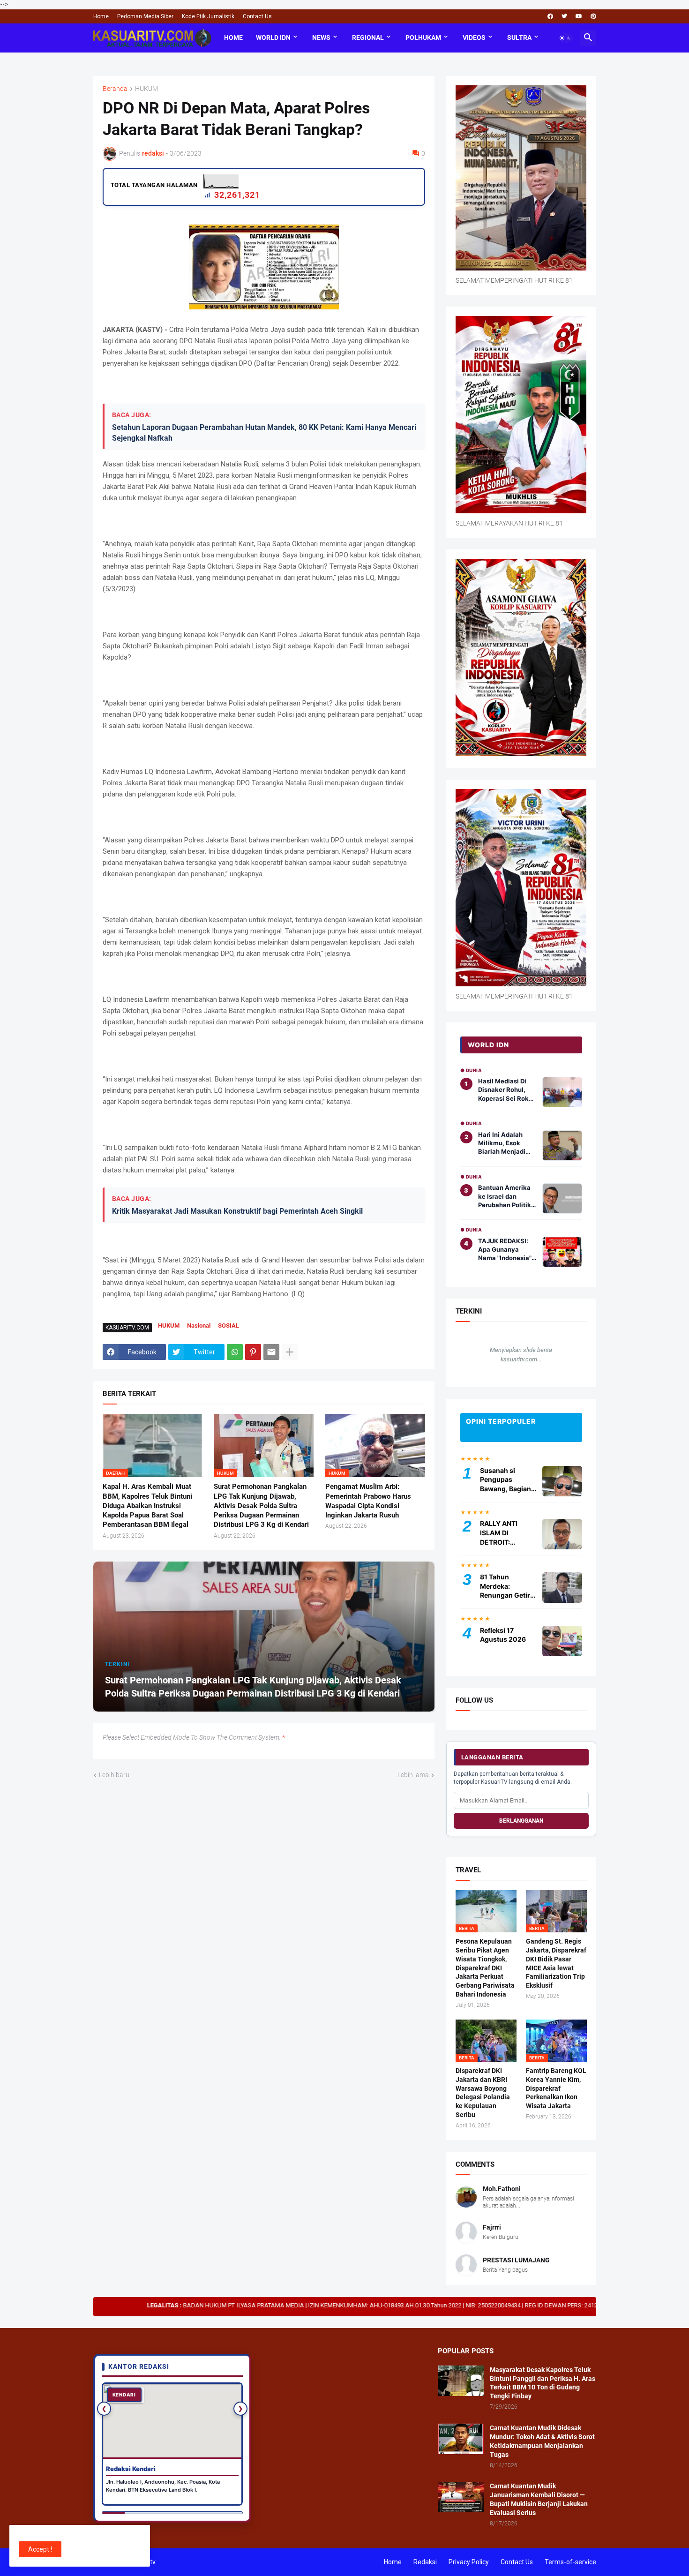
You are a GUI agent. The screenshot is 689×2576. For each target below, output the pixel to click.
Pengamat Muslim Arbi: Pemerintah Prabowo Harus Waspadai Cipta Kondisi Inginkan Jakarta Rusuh (368, 1501)
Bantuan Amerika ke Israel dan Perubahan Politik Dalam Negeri (505, 1196)
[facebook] (550, 16)
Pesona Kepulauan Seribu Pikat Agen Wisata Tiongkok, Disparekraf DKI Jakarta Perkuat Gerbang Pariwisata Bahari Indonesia (485, 1968)
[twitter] (564, 16)
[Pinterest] (253, 1352)
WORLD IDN (273, 38)
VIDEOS (474, 38)
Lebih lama (413, 1775)
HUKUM (146, 89)
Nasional (199, 1326)
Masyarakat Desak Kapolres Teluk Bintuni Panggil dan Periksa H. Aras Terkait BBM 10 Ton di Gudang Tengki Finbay (543, 2383)
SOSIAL (228, 1326)
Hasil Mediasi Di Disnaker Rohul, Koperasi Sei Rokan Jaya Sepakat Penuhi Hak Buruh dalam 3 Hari (507, 1090)
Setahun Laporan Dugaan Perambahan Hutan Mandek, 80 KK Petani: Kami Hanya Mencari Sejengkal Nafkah (264, 432)
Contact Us (257, 16)
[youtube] (579, 16)
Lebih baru (114, 1775)
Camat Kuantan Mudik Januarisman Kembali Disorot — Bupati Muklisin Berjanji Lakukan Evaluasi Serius (539, 2499)
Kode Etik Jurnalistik (208, 16)
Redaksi (425, 2562)
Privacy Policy (469, 2562)
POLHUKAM (423, 38)
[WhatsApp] (235, 1352)
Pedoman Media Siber (145, 16)
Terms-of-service (570, 2562)
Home (101, 16)
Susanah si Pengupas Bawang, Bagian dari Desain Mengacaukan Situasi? (506, 1480)
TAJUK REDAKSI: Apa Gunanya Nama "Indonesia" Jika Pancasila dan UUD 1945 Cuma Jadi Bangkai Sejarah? (506, 1250)
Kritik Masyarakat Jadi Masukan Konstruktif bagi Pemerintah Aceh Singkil (237, 1211)
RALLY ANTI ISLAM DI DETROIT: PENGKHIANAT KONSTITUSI (504, 1533)
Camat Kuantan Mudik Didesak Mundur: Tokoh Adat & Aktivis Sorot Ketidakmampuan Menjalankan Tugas (542, 2441)
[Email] (271, 1352)
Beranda (115, 89)
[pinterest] (593, 16)
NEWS (321, 38)
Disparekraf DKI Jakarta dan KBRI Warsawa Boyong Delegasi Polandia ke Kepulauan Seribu (483, 2093)
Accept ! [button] (40, 2549)
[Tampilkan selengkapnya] (290, 1352)
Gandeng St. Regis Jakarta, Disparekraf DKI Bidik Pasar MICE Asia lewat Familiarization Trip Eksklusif (556, 1964)
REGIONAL (368, 38)
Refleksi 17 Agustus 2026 (503, 1635)
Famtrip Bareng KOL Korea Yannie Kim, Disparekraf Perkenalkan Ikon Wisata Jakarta (556, 2088)
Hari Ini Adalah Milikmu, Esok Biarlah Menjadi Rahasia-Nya (502, 1143)
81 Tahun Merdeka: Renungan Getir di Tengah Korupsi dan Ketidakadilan (505, 1586)
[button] (565, 38)
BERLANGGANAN (521, 1821)
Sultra (519, 38)
